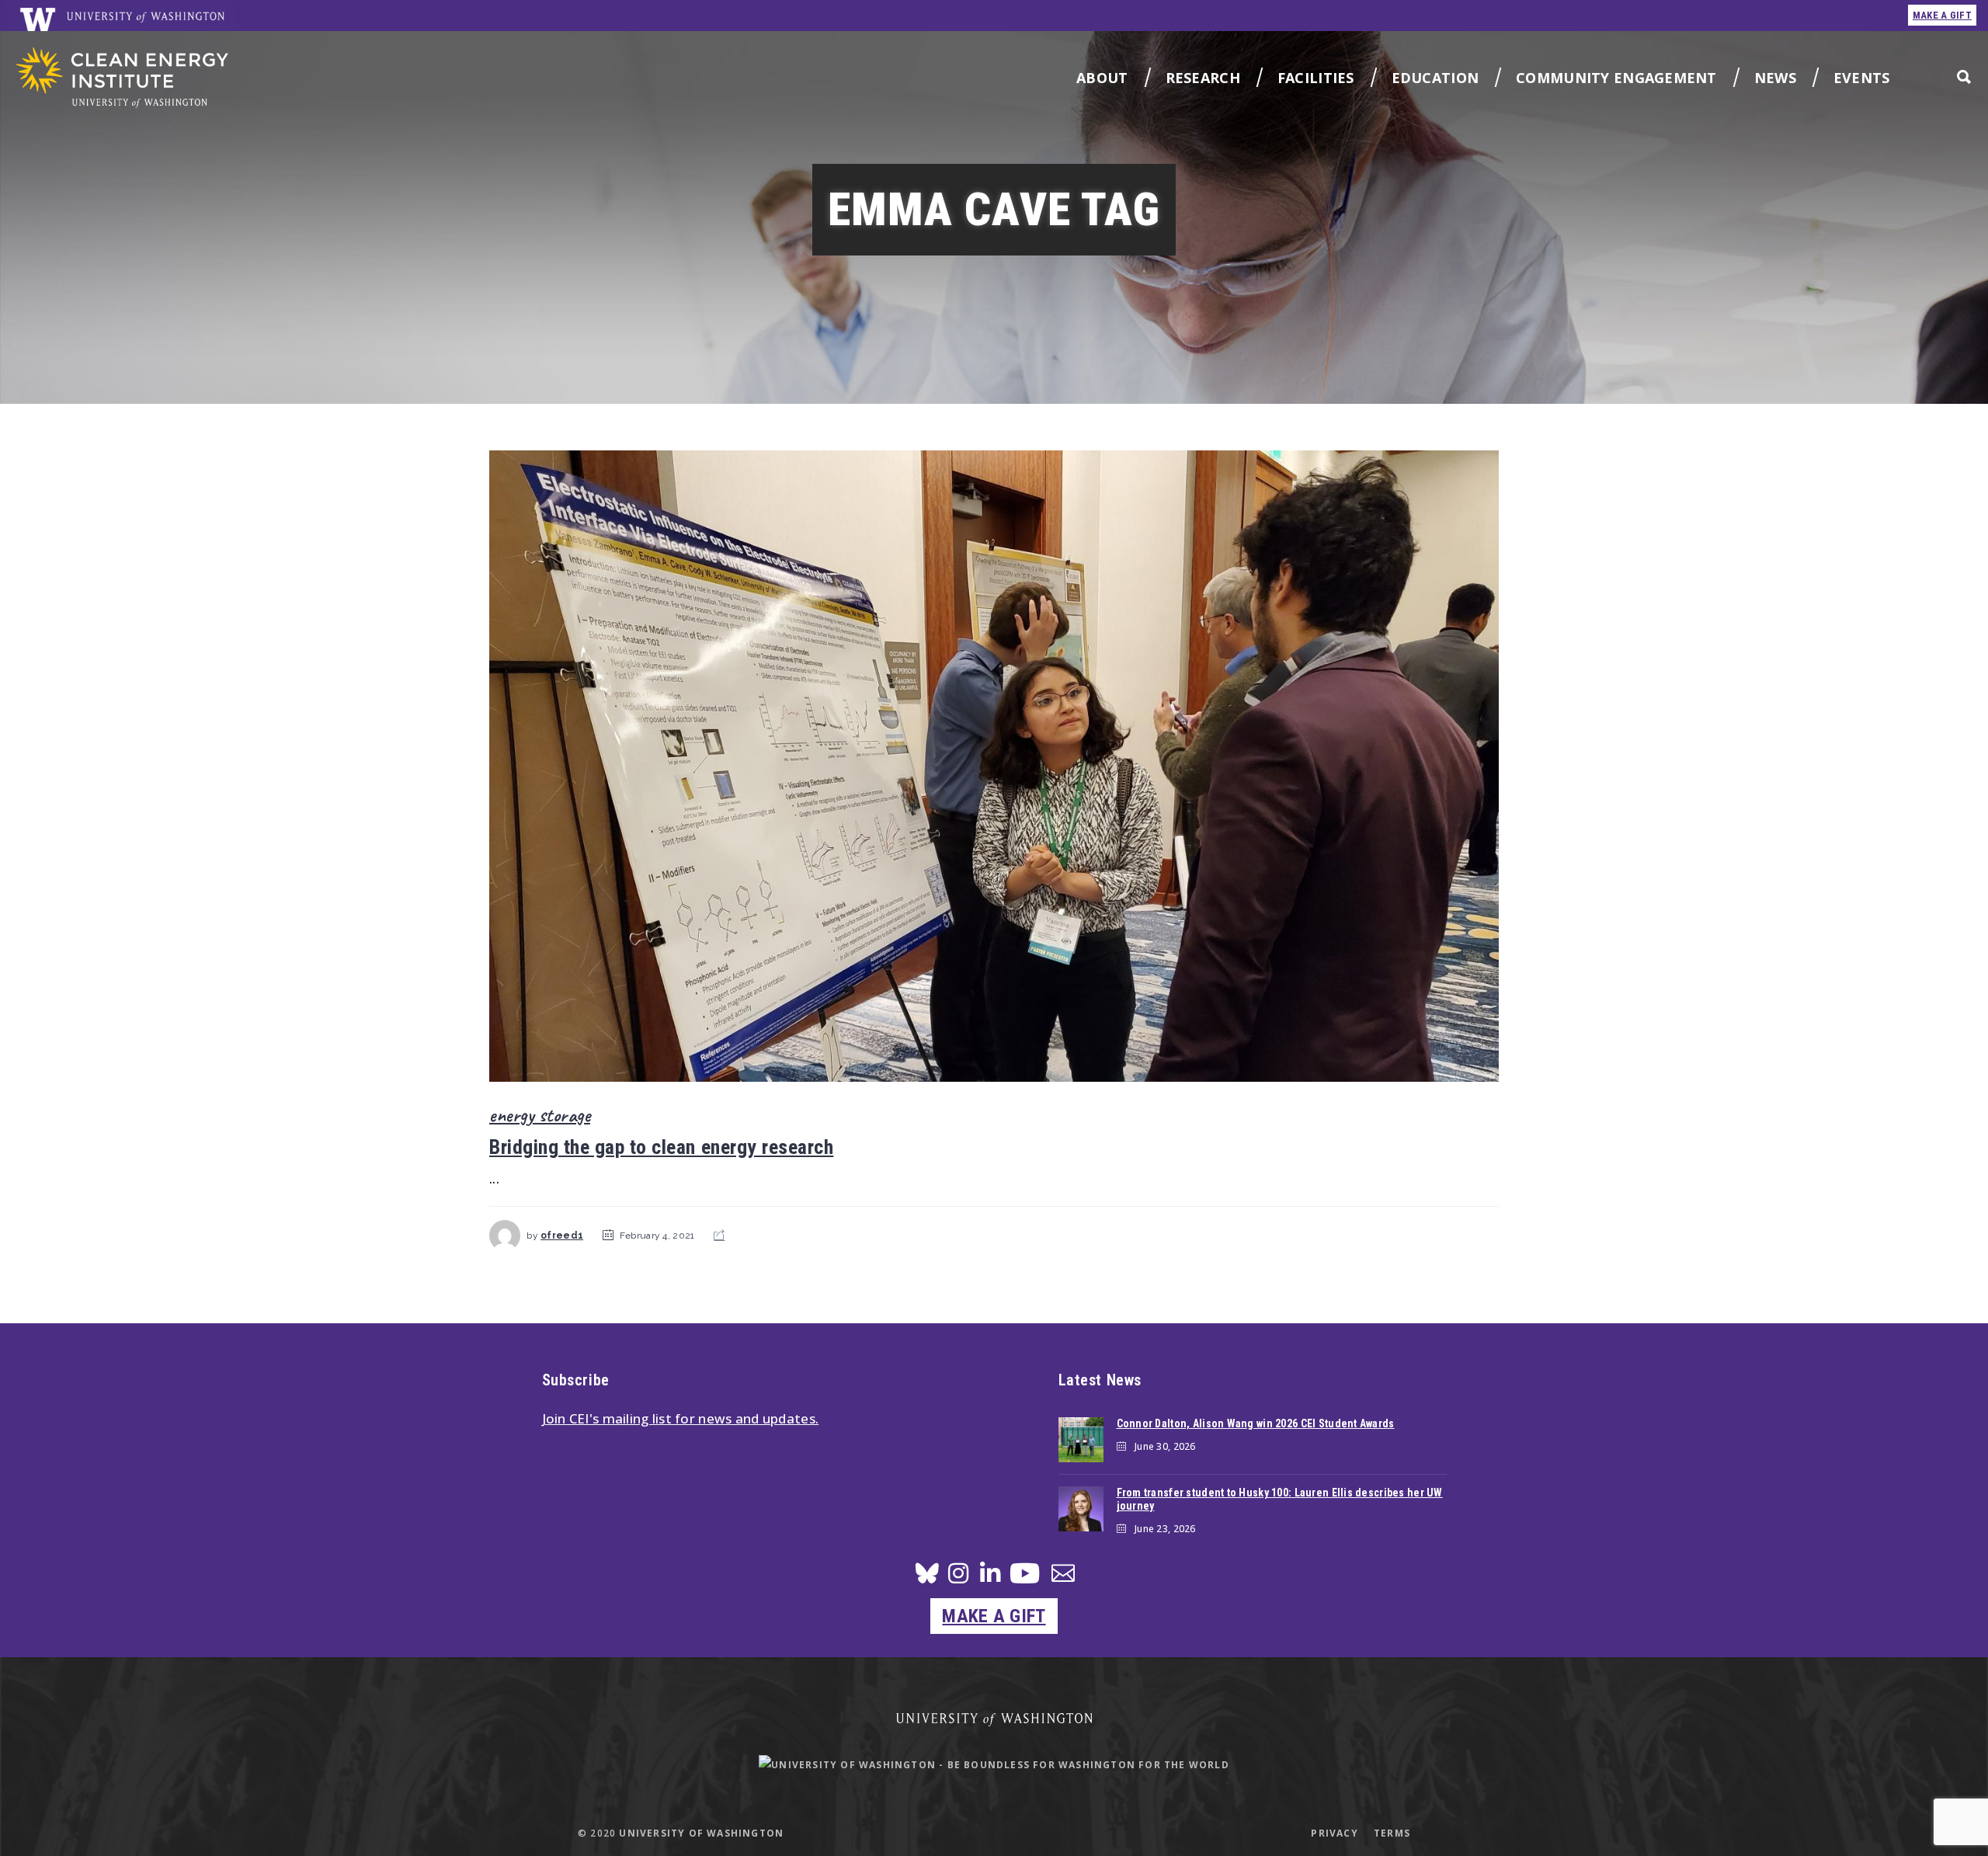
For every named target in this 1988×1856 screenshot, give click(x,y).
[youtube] (1025, 1579)
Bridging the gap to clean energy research (661, 1147)
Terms (1392, 1833)
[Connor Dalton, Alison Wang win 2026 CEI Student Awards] (1081, 1440)
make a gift (1942, 15)
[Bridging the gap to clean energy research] (994, 766)
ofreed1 (562, 1236)
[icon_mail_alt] (1063, 1576)
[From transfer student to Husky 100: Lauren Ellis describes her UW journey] (1081, 1509)
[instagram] (958, 1578)
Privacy (1334, 1833)
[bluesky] (927, 1578)
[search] (1964, 76)
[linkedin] (990, 1578)
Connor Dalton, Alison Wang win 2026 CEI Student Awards (1256, 1423)
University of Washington (701, 1833)
